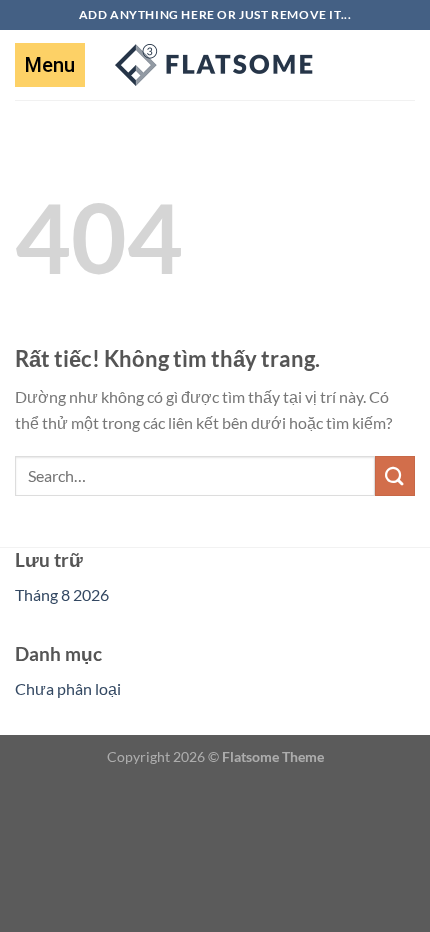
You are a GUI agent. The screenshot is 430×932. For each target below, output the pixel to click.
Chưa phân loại (68, 688)
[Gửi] (395, 475)
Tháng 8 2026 (62, 594)
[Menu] (50, 65)
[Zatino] (215, 65)
